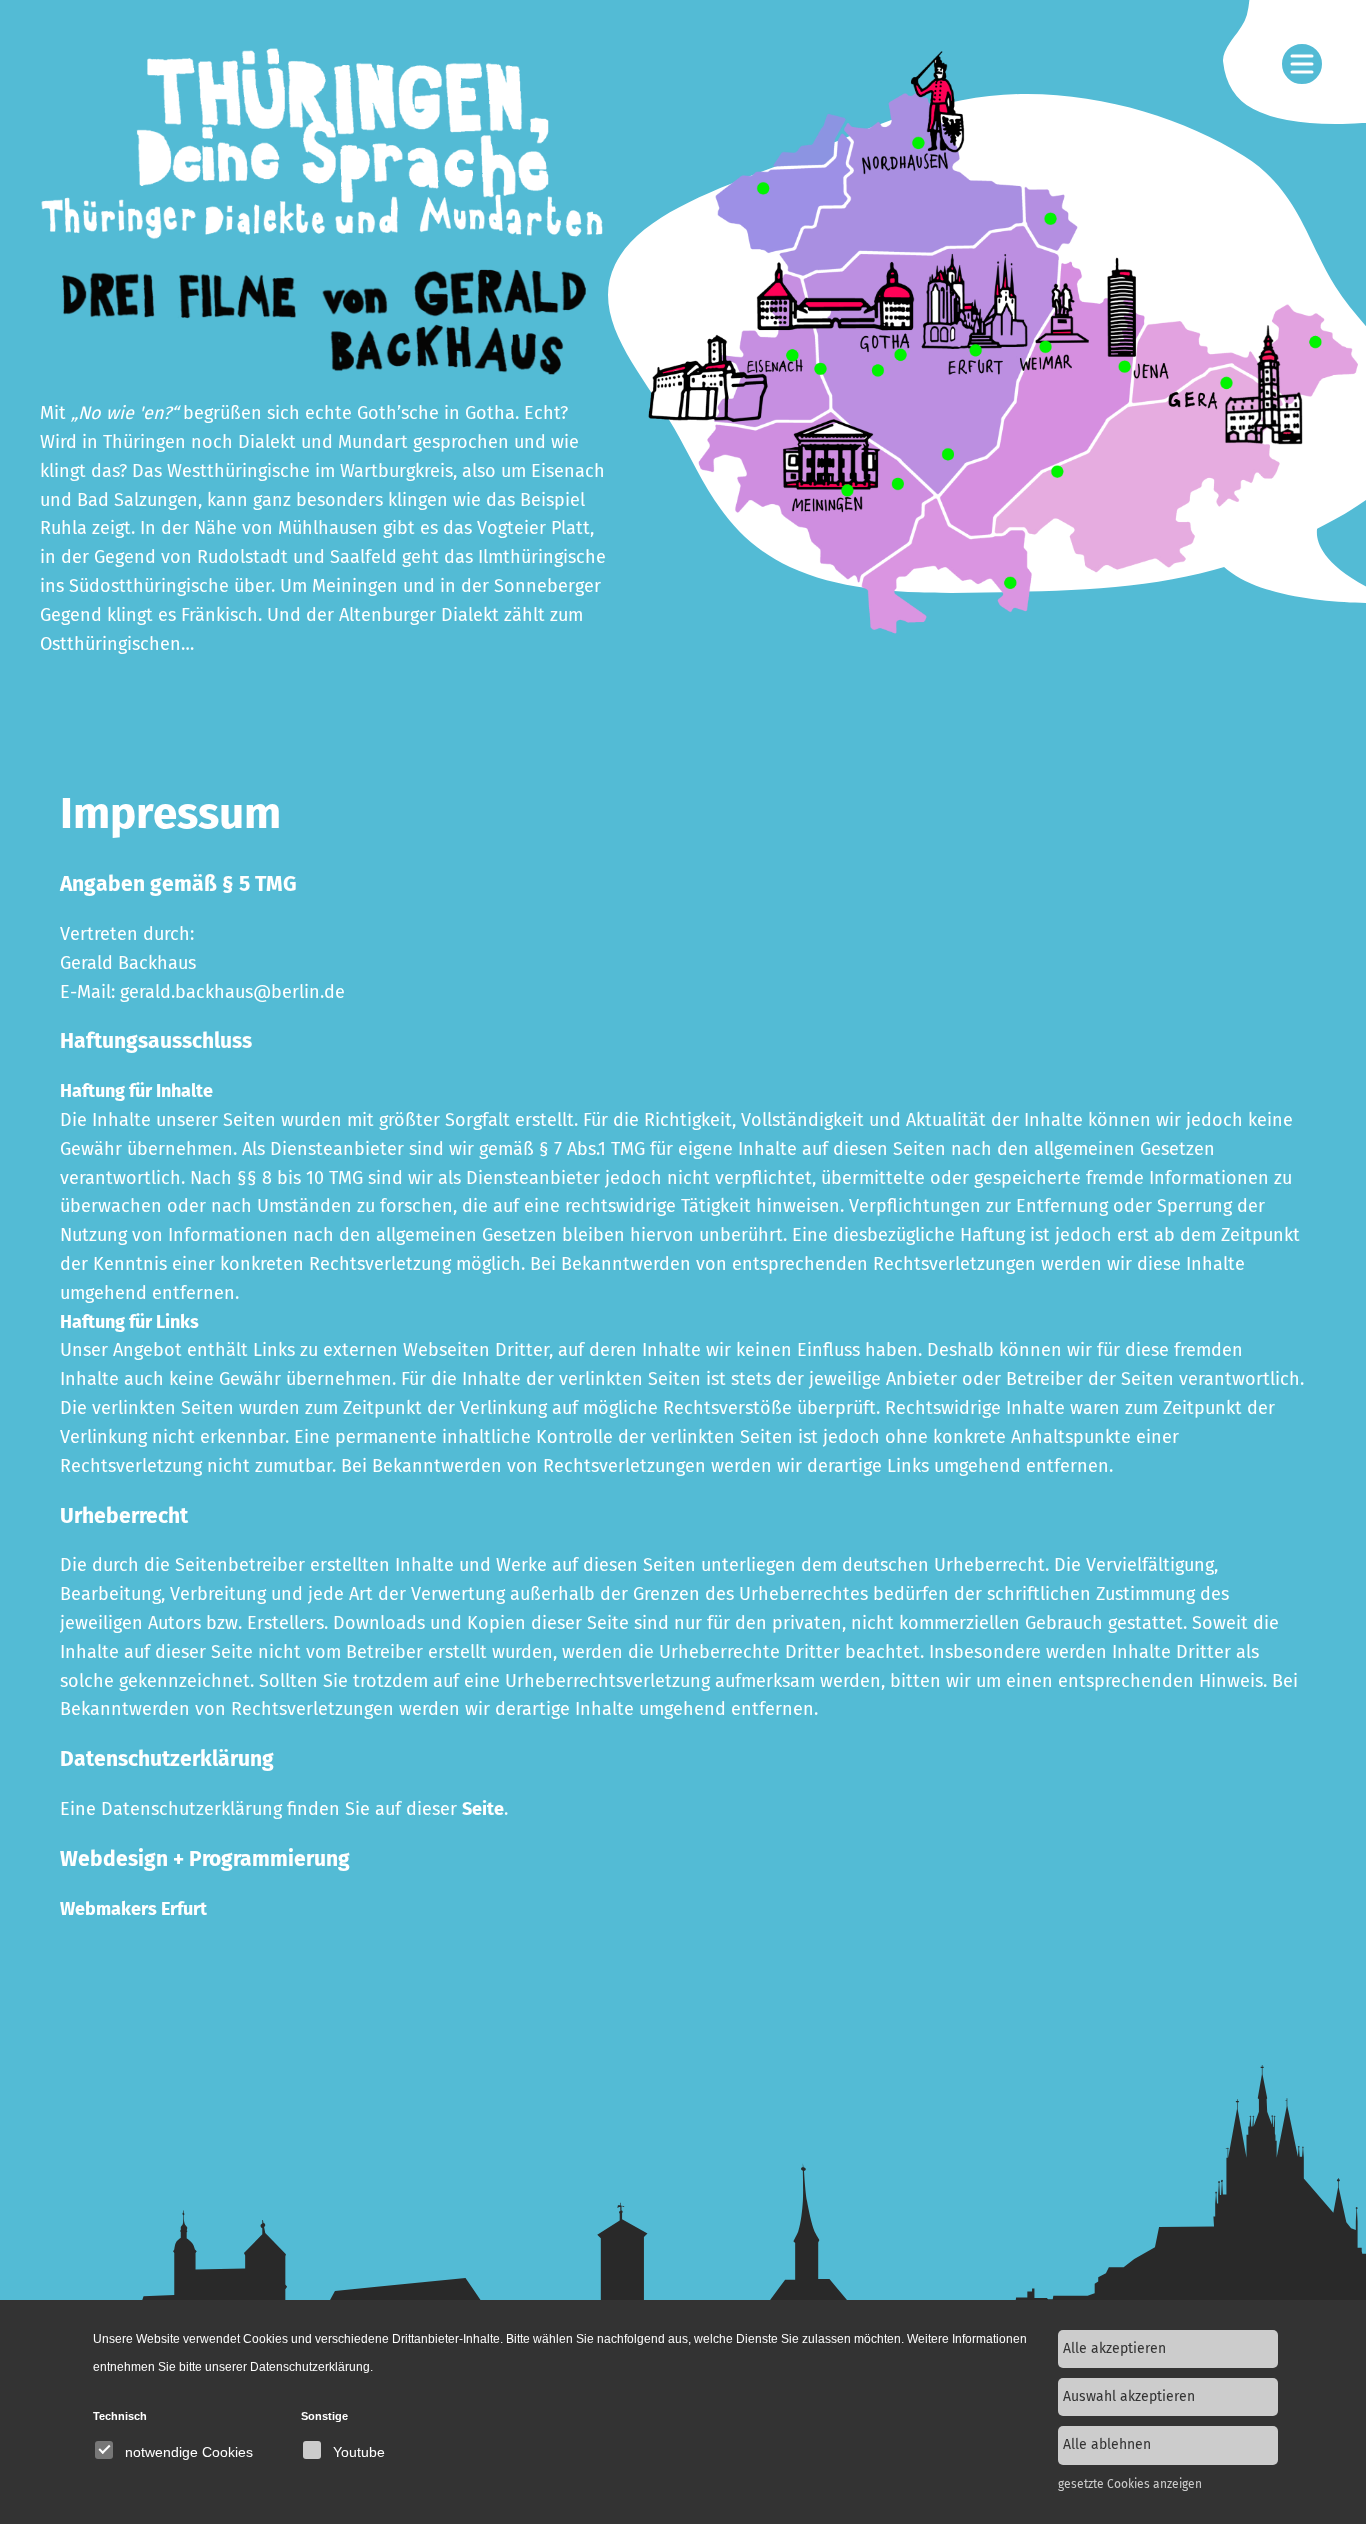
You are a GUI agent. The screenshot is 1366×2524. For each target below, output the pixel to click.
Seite (483, 1809)
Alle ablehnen (1107, 2444)
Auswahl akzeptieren (1129, 2396)
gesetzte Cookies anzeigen (1130, 2484)
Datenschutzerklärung (310, 2367)
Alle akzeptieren (1114, 2348)
